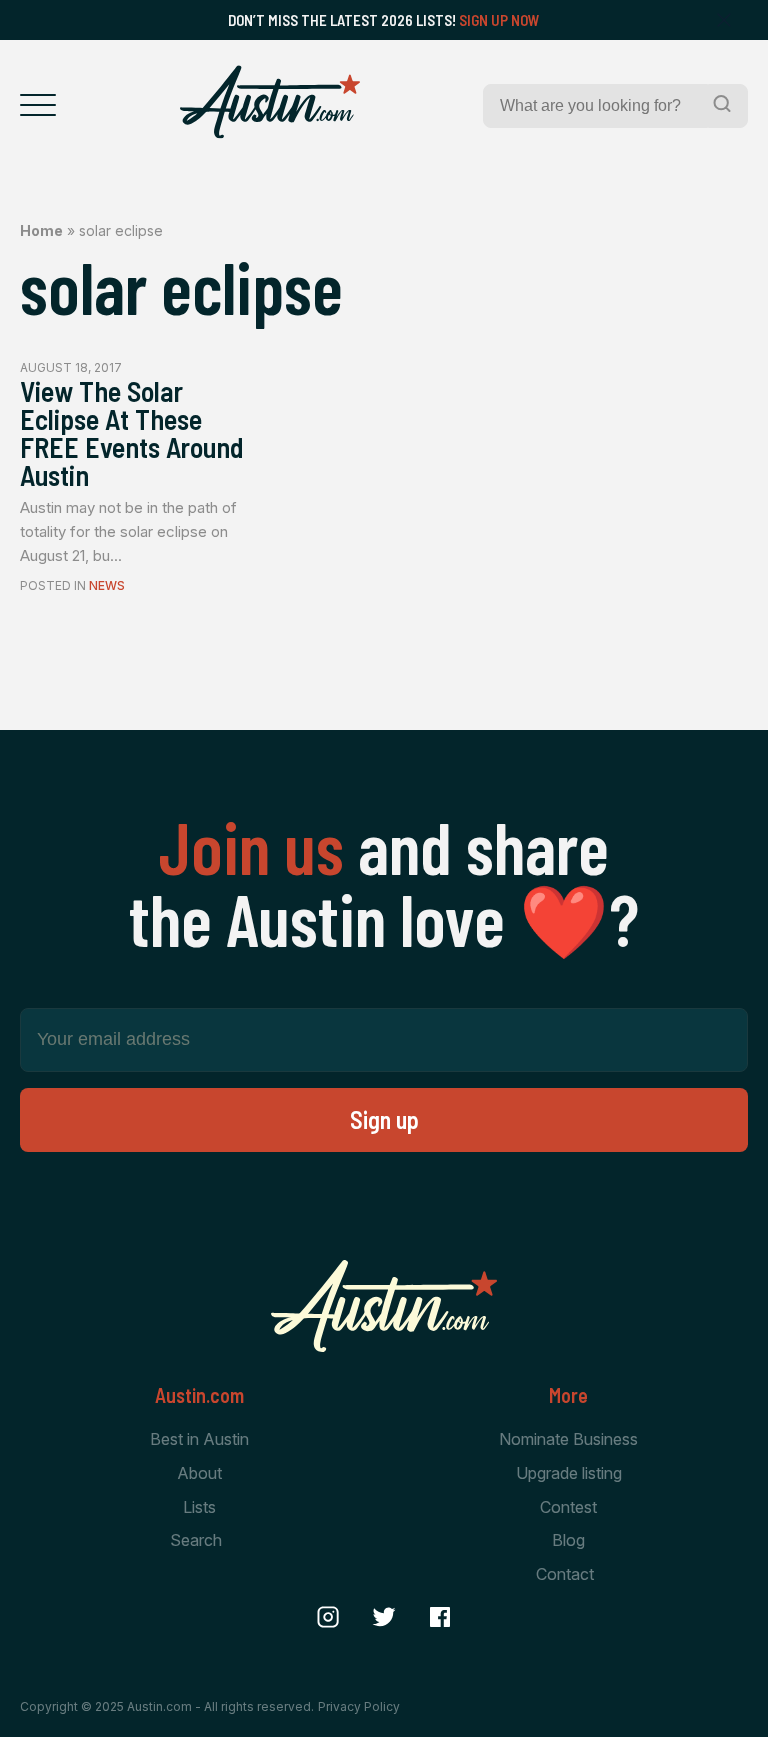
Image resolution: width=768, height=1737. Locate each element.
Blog (568, 1540)
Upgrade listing (569, 1473)
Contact (565, 1574)
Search (196, 1540)
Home (41, 230)
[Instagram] (328, 1617)
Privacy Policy (359, 1706)
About (199, 1473)
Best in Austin (199, 1439)
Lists (199, 1507)
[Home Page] (270, 102)
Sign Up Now (499, 20)
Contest (568, 1507)
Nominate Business (568, 1439)
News (107, 585)
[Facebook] (440, 1617)
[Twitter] (384, 1617)
